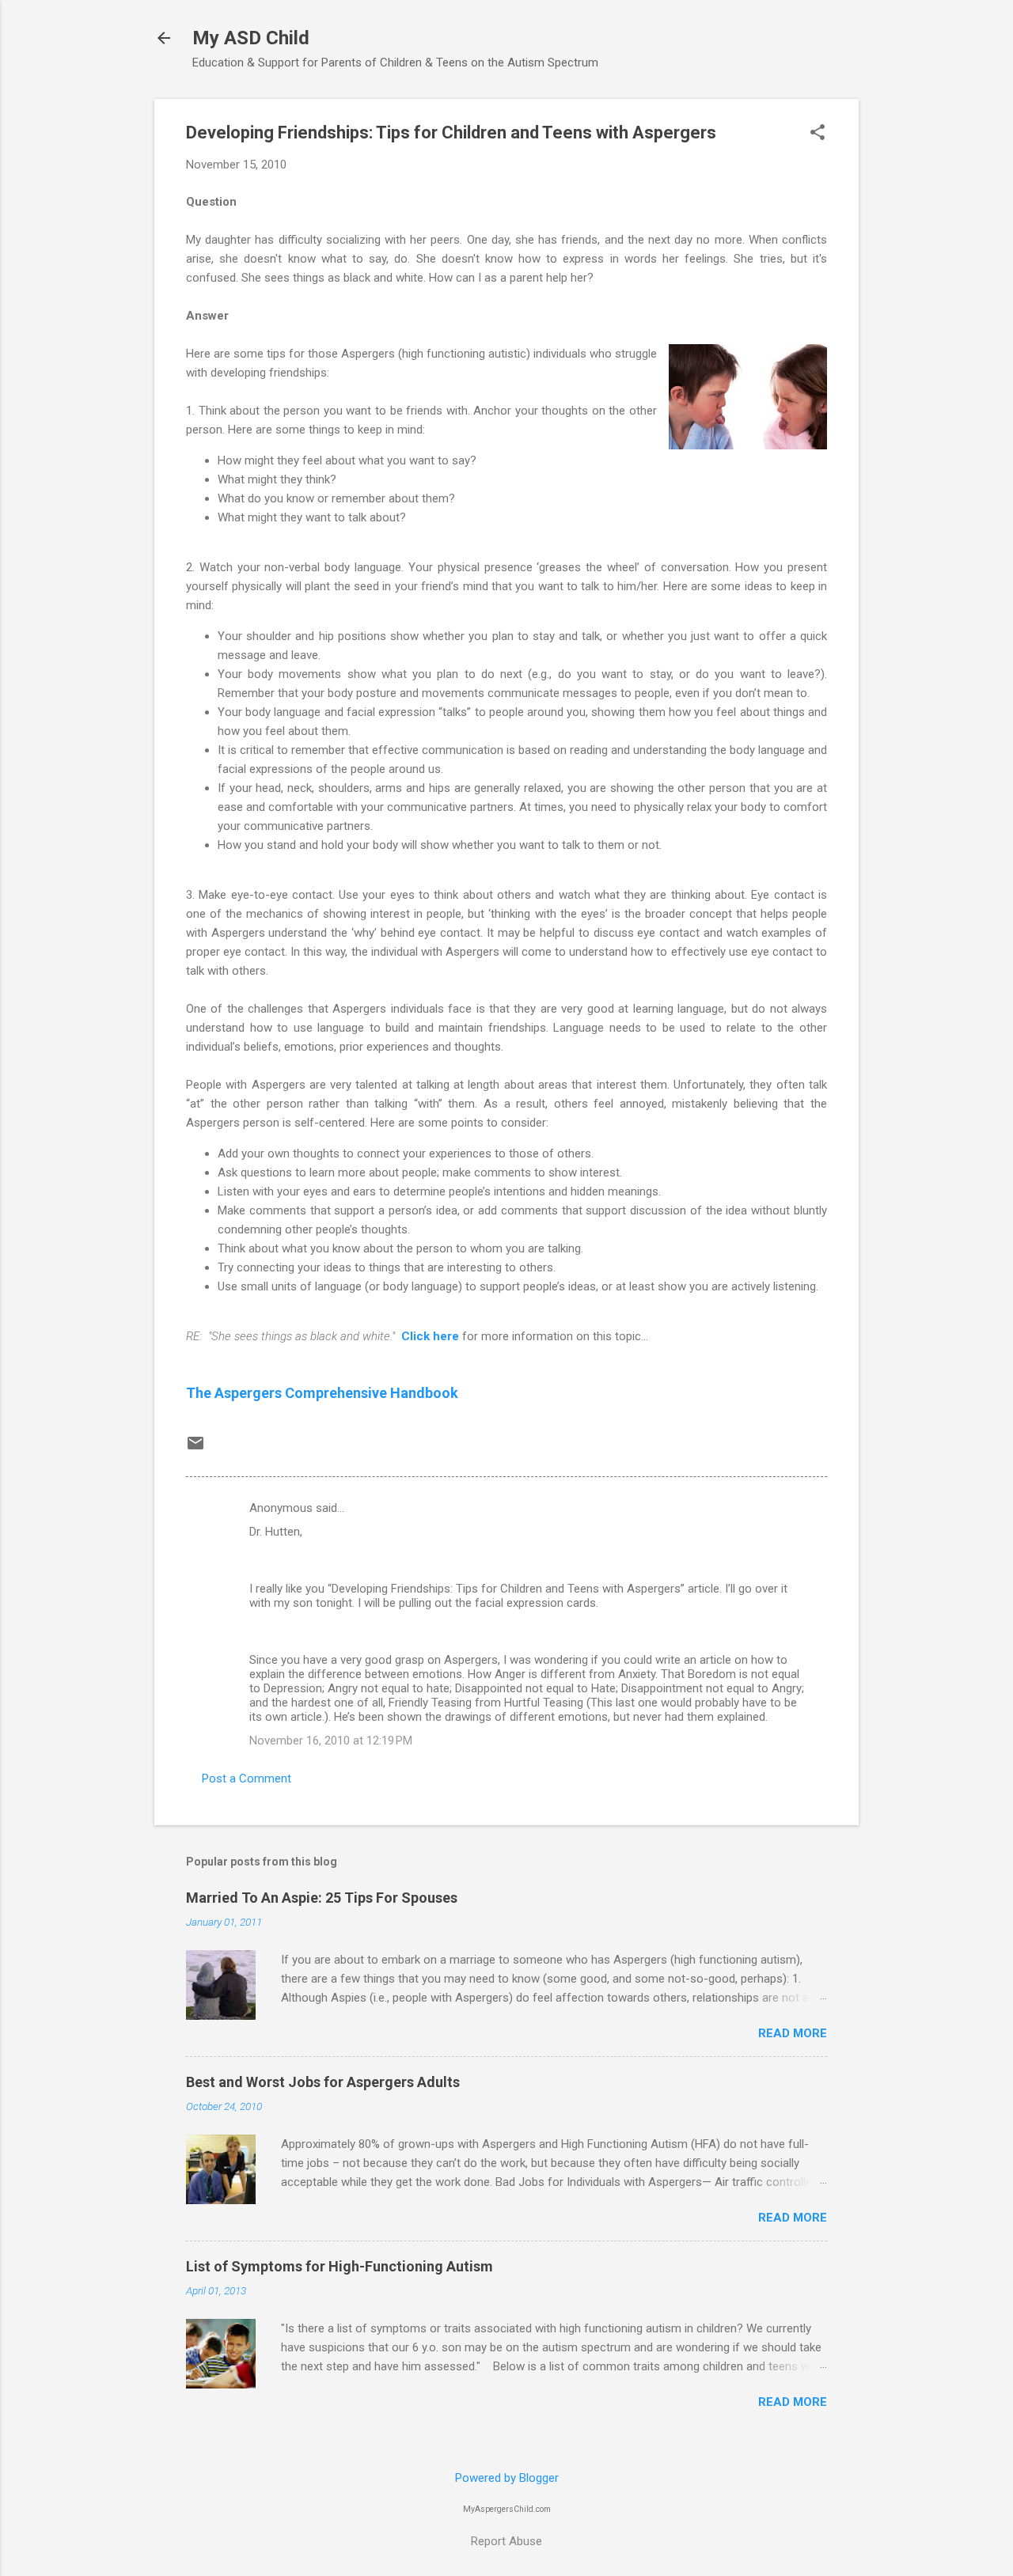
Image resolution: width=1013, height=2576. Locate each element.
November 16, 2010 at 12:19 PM (331, 1741)
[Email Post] (195, 1449)
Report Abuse (506, 2541)
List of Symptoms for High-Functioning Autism (340, 2266)
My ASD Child (251, 38)
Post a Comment (247, 1779)
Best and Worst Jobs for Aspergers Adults (323, 2082)
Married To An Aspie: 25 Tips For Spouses (322, 1898)
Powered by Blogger (507, 2478)
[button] (818, 134)
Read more (793, 2033)
